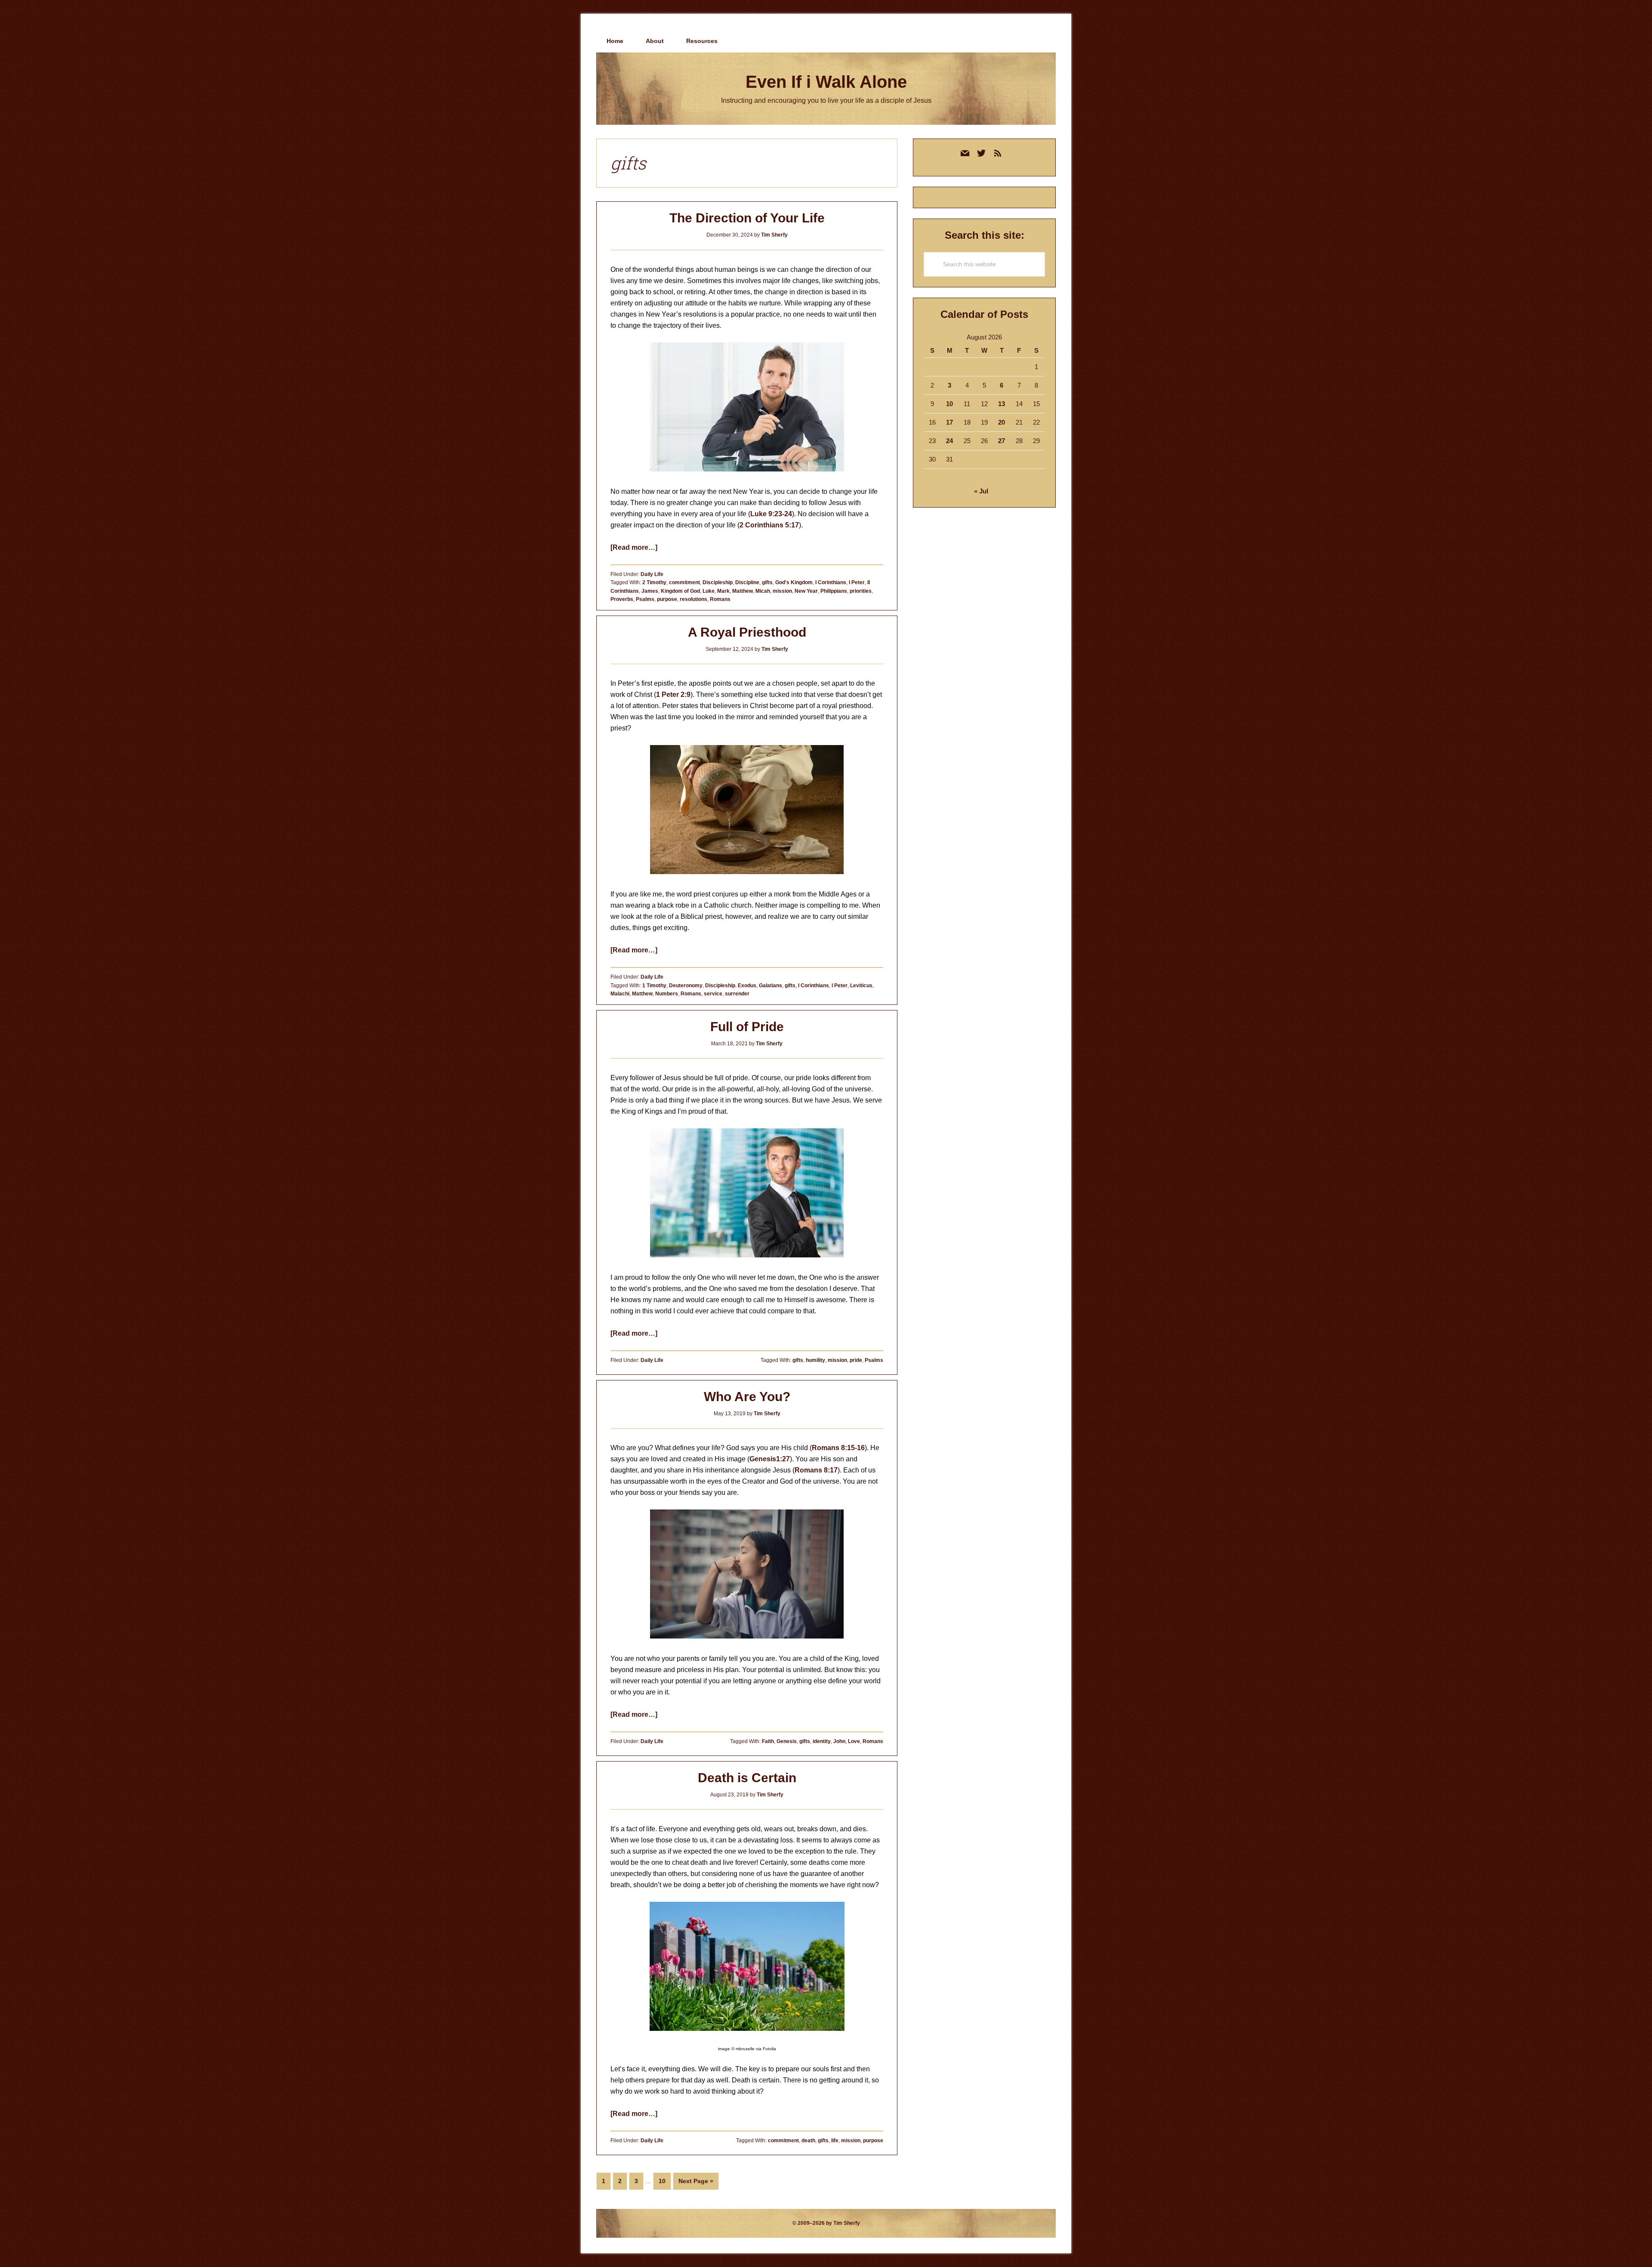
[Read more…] (634, 547)
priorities (861, 591)
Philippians (834, 591)
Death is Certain (747, 1778)
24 (949, 441)
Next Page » (696, 2184)
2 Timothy (654, 582)
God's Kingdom (794, 582)
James (650, 591)
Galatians (771, 986)
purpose (667, 599)
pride (856, 1360)
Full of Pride (747, 1027)
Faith (768, 1741)
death (808, 2141)
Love (854, 1741)
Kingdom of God (680, 591)
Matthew (743, 591)
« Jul (981, 491)
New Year (806, 591)
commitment (684, 582)
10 (665, 2181)
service (713, 994)
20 (1002, 422)
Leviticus (861, 986)
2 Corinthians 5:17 (769, 525)
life (835, 2141)
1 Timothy (654, 986)
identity (822, 1741)
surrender (737, 994)
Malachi (620, 994)
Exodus (747, 986)
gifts (767, 582)
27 (1002, 441)
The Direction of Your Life (747, 218)
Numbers (667, 994)
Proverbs (622, 599)
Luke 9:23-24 (771, 514)
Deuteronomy (686, 986)
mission (782, 591)
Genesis (787, 1741)
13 (1002, 404)
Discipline (747, 582)
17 (949, 422)
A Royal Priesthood (747, 632)
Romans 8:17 (816, 1470)
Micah (763, 591)
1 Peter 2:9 (673, 695)
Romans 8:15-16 (838, 1448)
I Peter (857, 582)
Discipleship (718, 582)
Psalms (645, 599)
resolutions (693, 599)
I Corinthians (831, 582)
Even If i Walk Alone (826, 82)
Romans (720, 599)
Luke (709, 591)
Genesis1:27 (770, 1459)
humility (815, 1360)
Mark (723, 591)
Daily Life (652, 574)
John (839, 1741)
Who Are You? (747, 1397)
